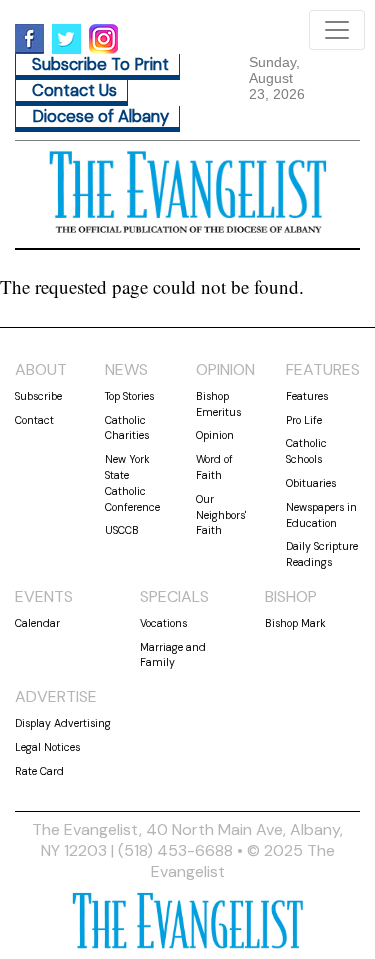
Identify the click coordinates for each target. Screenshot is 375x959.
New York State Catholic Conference (132, 482)
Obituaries (311, 483)
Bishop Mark (295, 623)
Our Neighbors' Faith (221, 515)
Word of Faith (214, 467)
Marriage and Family (173, 655)
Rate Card (39, 771)
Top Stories (129, 396)
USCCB (122, 530)
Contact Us (74, 90)
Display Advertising (63, 723)
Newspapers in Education (321, 515)
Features (307, 396)
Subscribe (38, 396)
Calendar (37, 623)
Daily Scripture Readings (322, 554)
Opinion (215, 435)
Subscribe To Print (100, 64)
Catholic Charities (127, 428)
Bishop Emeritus (218, 404)
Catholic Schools (306, 451)
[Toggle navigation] (337, 30)
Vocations (163, 623)
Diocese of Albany (100, 116)
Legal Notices (47, 747)
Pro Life (304, 420)
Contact (34, 420)
